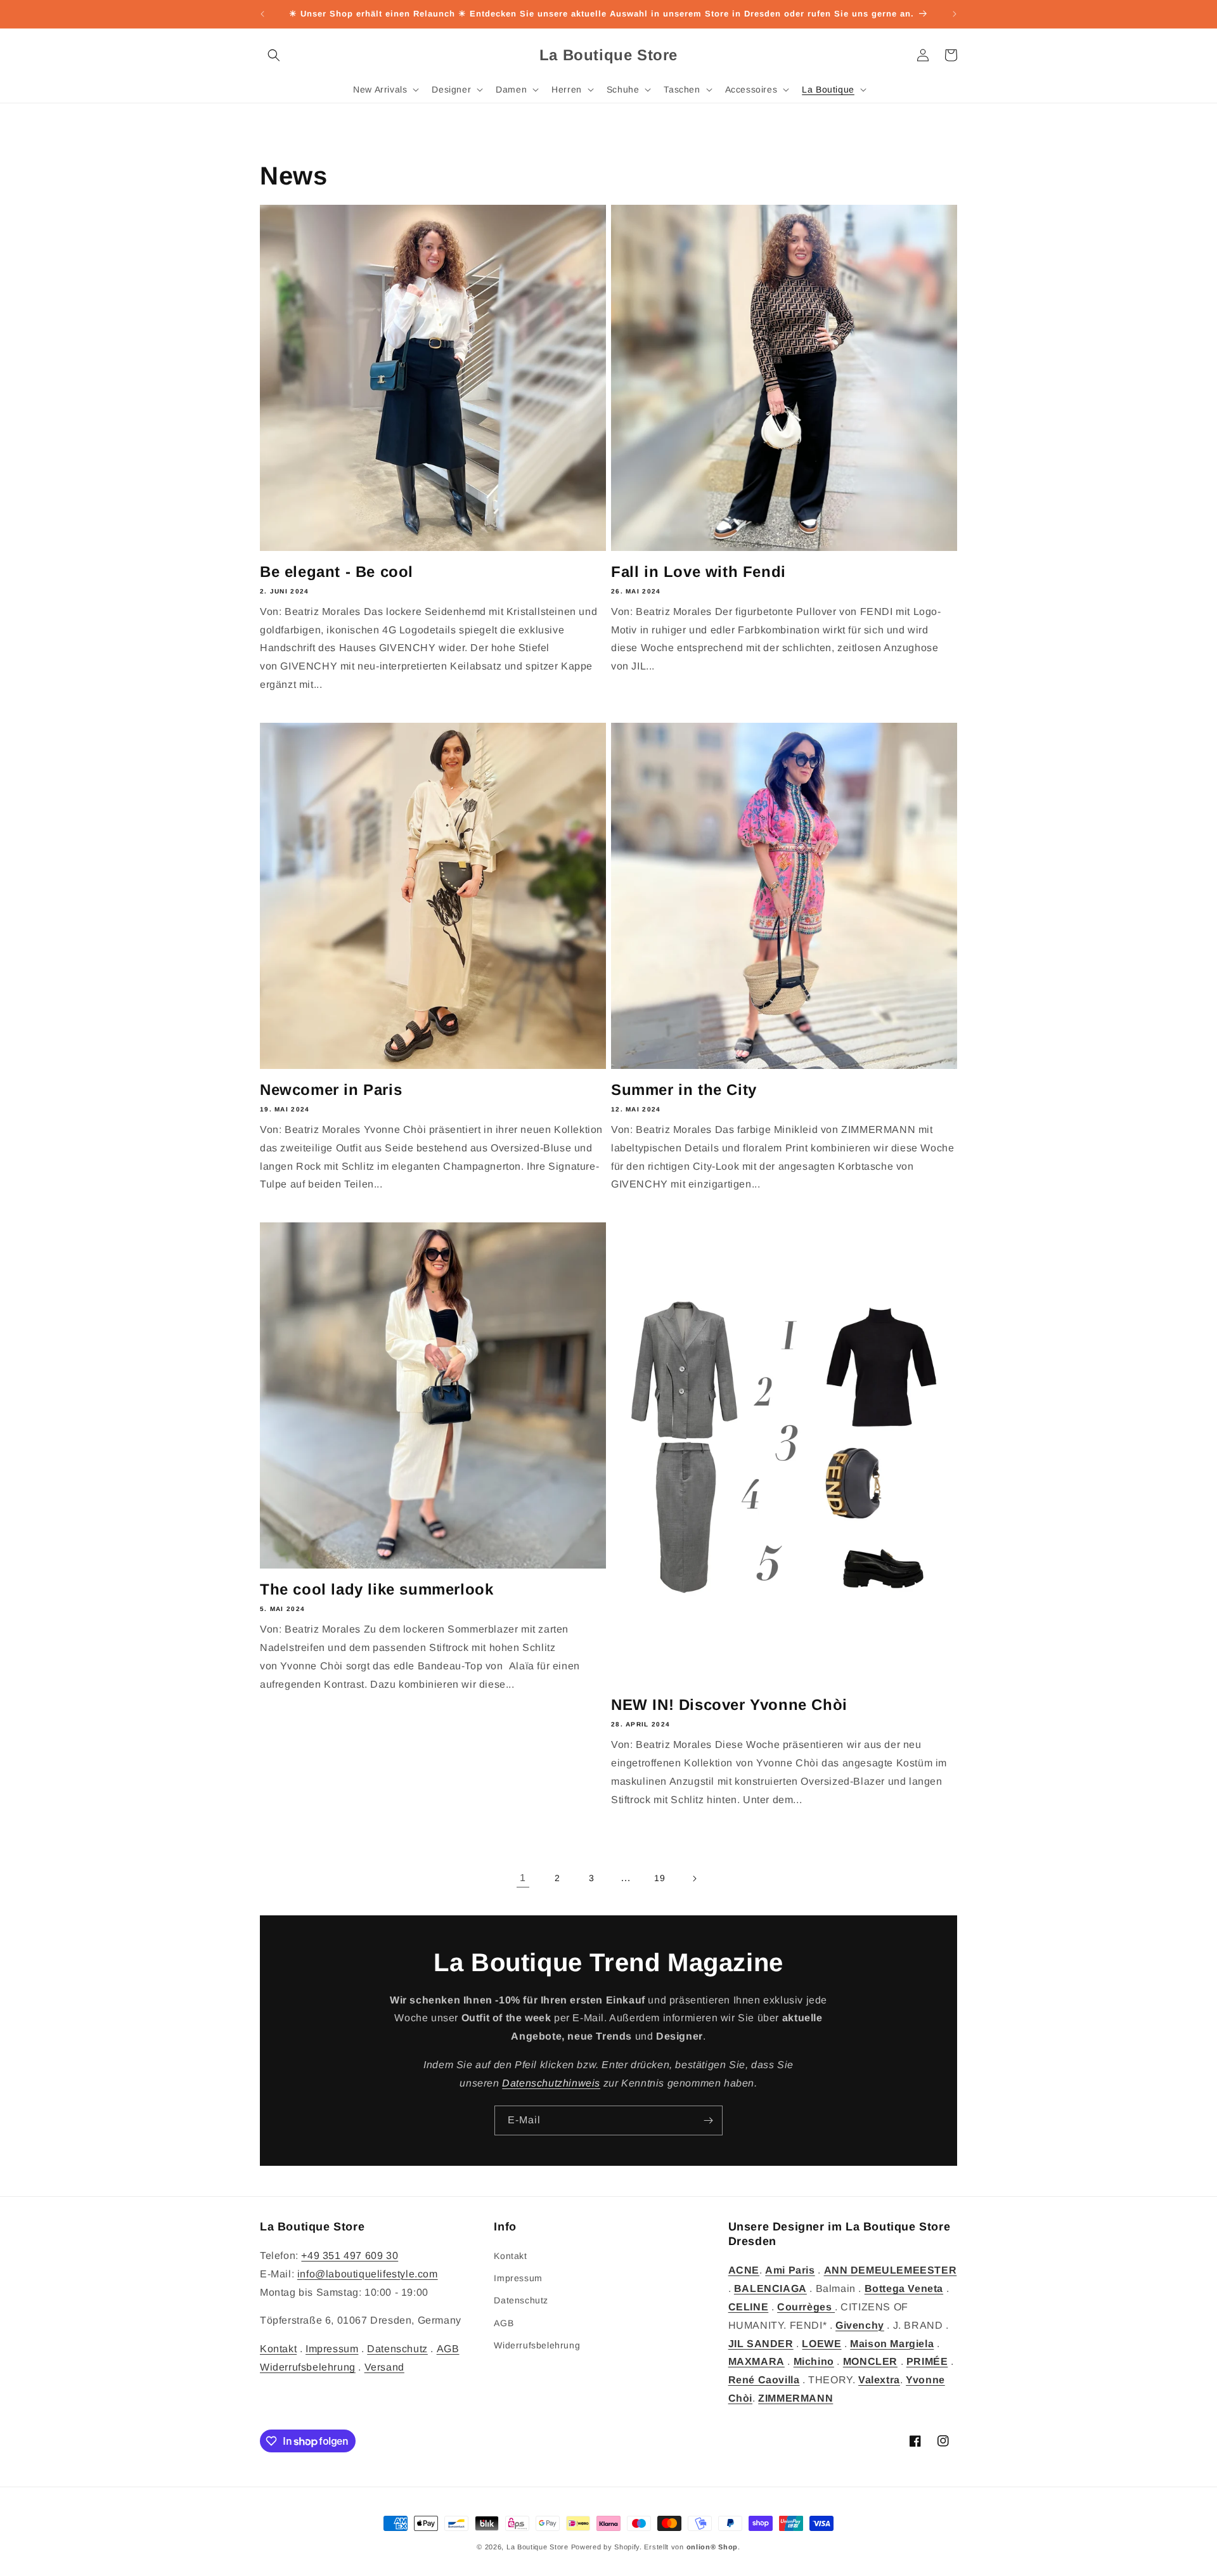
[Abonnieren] (708, 2120)
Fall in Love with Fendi (699, 572)
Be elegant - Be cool (337, 572)
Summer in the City (684, 1090)
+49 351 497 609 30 (350, 2256)
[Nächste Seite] (694, 1879)
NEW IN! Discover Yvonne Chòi (729, 1705)
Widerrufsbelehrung (308, 2367)
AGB (448, 2349)
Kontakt (278, 2349)
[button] (274, 55)
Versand (384, 2367)
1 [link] (523, 1878)
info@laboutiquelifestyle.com (368, 2274)
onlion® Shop (712, 2547)
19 (660, 1878)
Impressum (332, 2349)
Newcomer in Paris (331, 1090)
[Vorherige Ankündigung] (262, 14)
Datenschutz (397, 2349)
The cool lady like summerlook (377, 1589)
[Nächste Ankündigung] (955, 14)
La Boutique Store (538, 2547)
